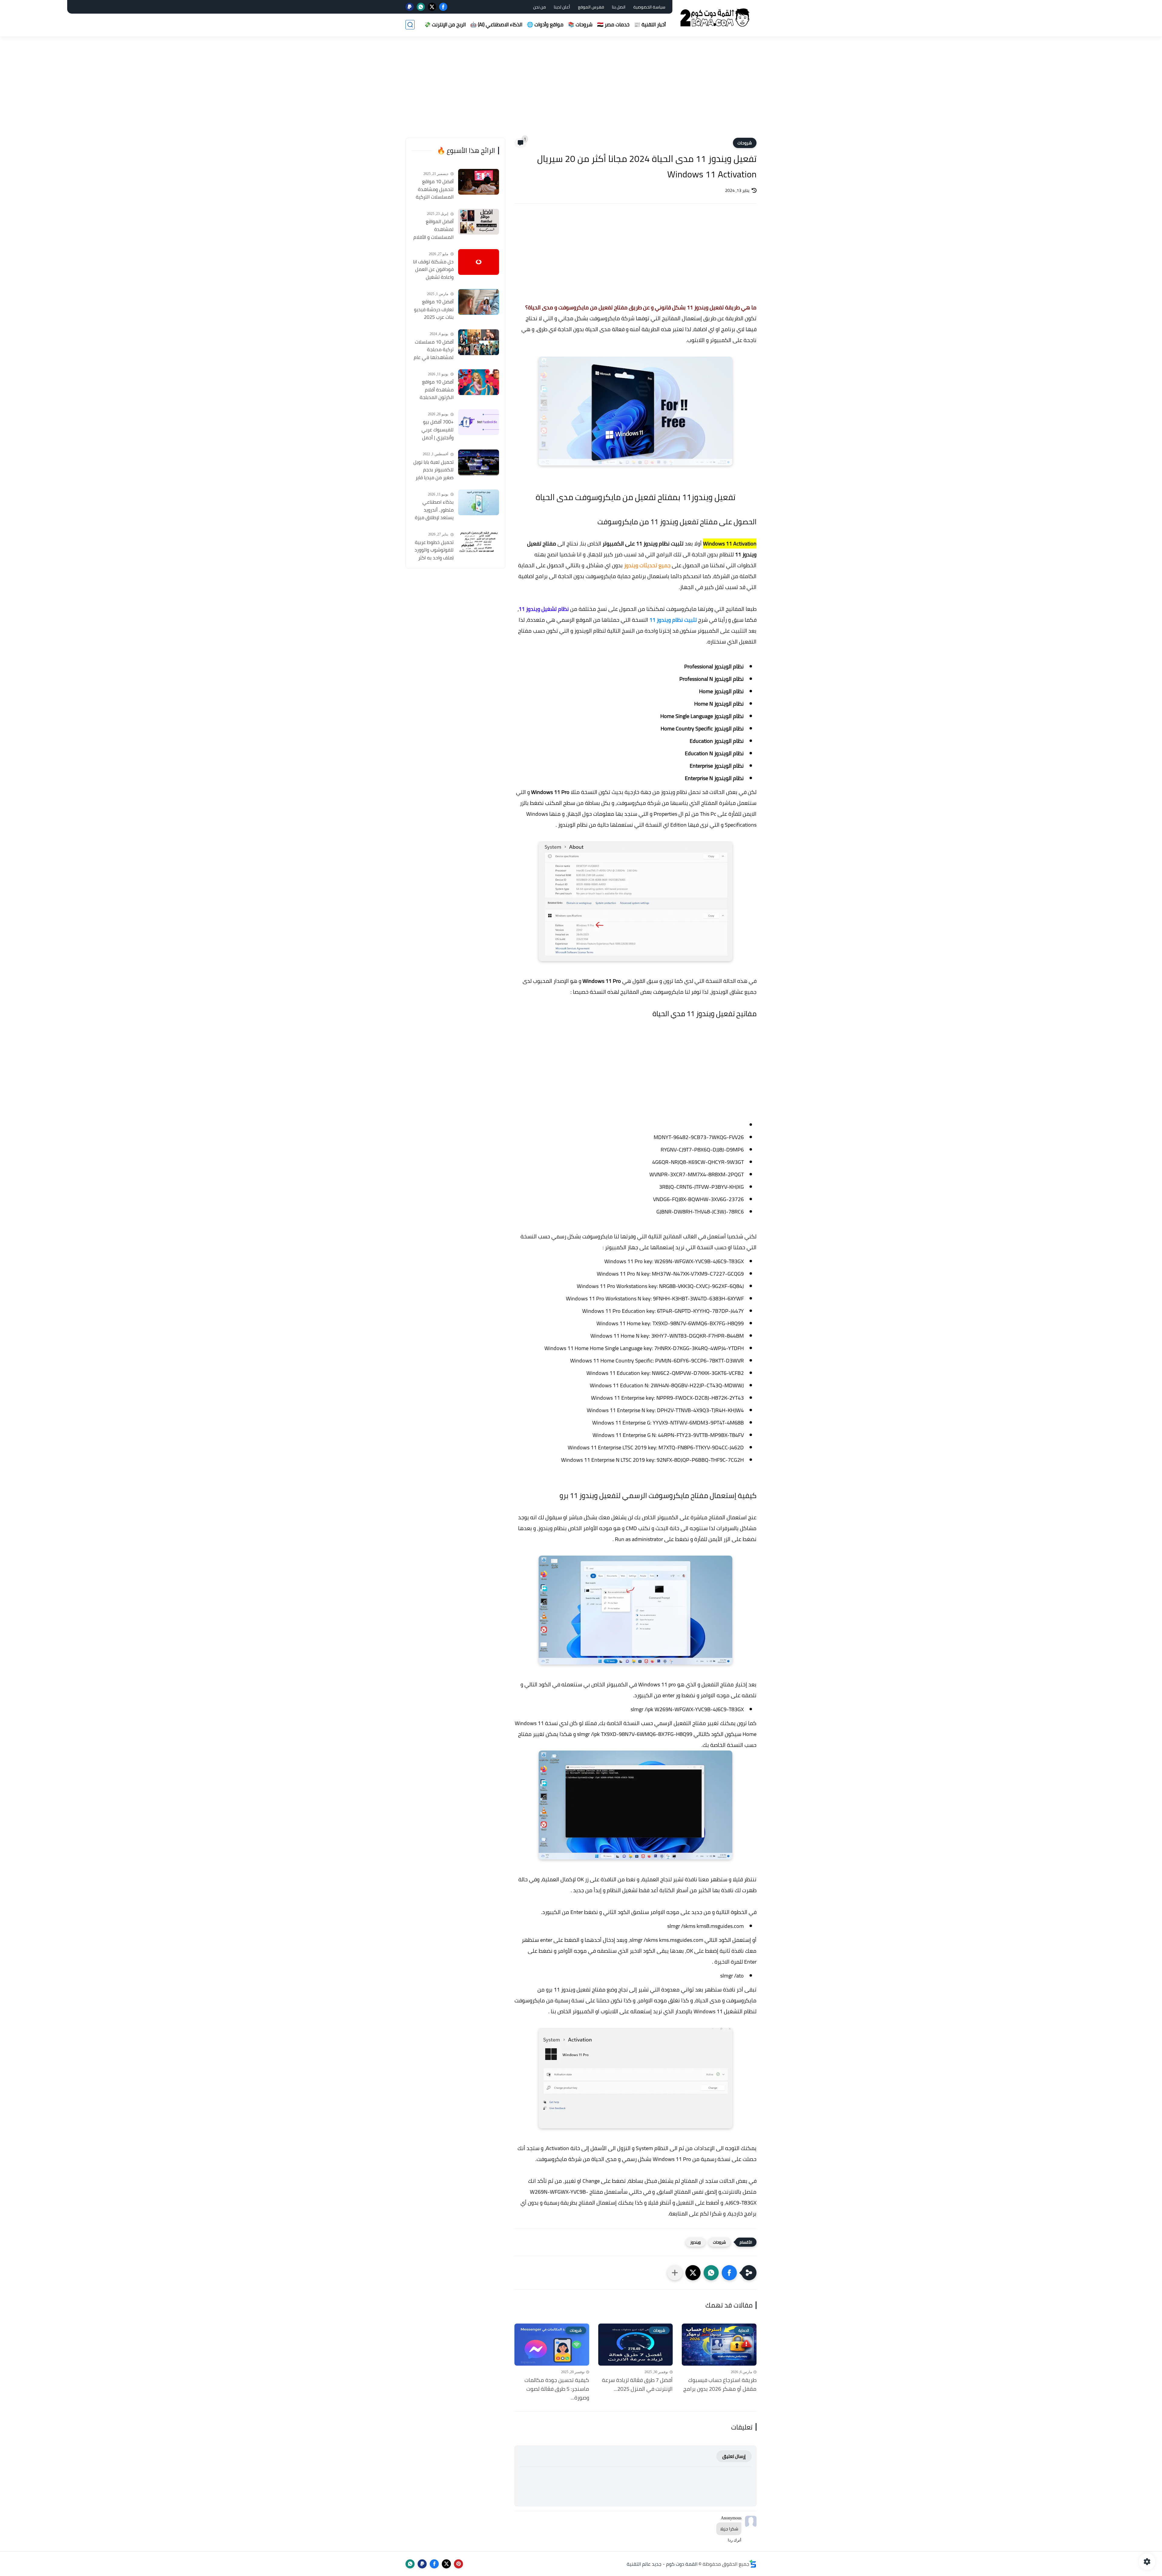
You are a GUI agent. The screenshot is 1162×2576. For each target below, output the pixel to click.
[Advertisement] (581, 91)
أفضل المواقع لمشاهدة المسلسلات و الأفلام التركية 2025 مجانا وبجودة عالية (433, 229)
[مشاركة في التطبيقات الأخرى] (675, 2273)
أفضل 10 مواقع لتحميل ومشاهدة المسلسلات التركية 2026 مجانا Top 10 (435, 189)
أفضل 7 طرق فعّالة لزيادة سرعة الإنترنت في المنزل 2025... (637, 2385)
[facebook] (443, 7)
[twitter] (432, 7)
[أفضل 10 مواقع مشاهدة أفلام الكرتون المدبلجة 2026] (479, 382)
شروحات (745, 143)
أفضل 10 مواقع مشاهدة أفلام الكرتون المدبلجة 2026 (437, 390)
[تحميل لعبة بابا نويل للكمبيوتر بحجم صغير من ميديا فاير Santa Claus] (479, 462)
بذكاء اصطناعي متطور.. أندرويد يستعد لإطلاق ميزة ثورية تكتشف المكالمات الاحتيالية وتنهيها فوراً (434, 510)
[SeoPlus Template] (753, 2564)
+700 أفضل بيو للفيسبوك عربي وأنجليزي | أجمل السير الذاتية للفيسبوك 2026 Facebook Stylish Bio (433, 430)
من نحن (540, 7)
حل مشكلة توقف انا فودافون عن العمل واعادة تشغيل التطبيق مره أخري (433, 270)
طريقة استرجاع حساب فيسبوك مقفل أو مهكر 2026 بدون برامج (720, 2385)
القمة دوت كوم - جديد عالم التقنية (662, 2564)
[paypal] (410, 7)
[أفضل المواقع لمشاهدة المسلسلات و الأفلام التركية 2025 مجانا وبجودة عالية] (479, 222)
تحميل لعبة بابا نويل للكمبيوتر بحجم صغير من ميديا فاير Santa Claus (433, 470)
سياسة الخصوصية (649, 7)
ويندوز (696, 2242)
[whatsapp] (421, 7)
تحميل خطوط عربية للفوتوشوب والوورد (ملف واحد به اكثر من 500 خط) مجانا (434, 550)
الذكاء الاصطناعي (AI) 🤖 (496, 25)
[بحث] (410, 25)
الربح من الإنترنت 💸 (445, 25)
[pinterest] (458, 2564)
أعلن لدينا (562, 7)
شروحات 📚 (580, 25)
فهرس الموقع (591, 7)
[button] (729, 2273)
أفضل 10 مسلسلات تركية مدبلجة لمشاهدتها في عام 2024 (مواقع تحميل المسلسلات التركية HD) (434, 350)
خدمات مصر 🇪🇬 (613, 25)
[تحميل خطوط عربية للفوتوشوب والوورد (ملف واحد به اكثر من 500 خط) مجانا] (479, 543)
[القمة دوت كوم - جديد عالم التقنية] (716, 18)
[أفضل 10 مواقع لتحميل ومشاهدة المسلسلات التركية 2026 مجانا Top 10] (479, 182)
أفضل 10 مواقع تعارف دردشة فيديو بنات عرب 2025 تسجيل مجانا (434, 310)
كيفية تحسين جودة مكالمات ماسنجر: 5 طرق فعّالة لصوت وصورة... (557, 2389)
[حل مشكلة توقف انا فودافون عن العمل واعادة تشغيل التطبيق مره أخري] (479, 262)
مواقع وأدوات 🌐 (545, 25)
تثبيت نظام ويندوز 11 (673, 620)
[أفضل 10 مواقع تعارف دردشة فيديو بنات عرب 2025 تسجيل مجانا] (479, 302)
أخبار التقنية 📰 (650, 25)
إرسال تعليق (734, 2456)
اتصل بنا (619, 7)
